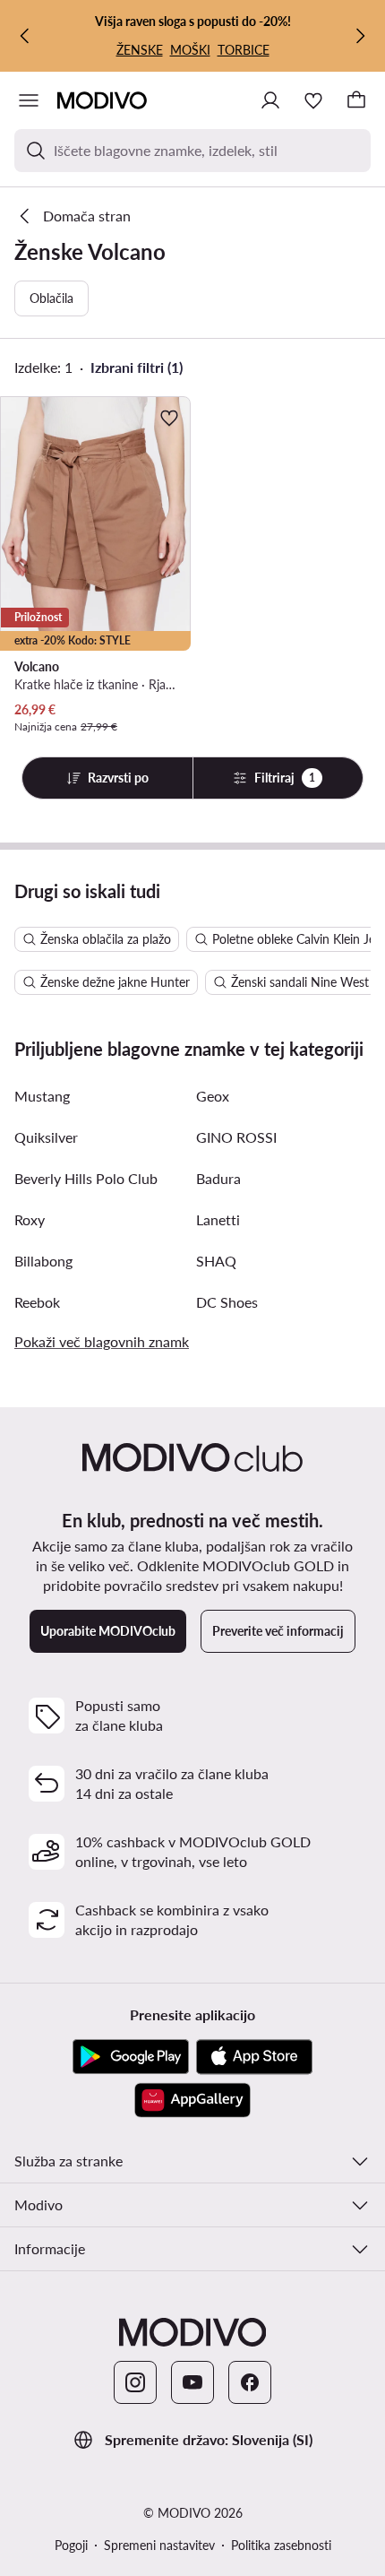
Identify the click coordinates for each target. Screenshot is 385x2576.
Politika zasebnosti (281, 2545)
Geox (213, 1096)
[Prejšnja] (25, 36)
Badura (218, 1178)
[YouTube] (192, 2382)
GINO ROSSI (236, 1137)
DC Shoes (227, 1302)
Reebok (37, 1302)
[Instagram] (135, 2382)
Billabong (43, 1261)
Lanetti (218, 1219)
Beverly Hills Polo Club (86, 1178)
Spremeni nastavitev (159, 2545)
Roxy (30, 1219)
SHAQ (216, 1261)
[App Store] (254, 2057)
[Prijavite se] (270, 100)
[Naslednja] (360, 36)
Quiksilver (46, 1137)
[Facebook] (250, 2382)
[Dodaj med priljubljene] (169, 418)
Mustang (42, 1096)
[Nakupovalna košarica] (356, 100)
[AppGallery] (192, 2100)
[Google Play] (131, 2057)
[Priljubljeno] (313, 100)
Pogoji (71, 2545)
